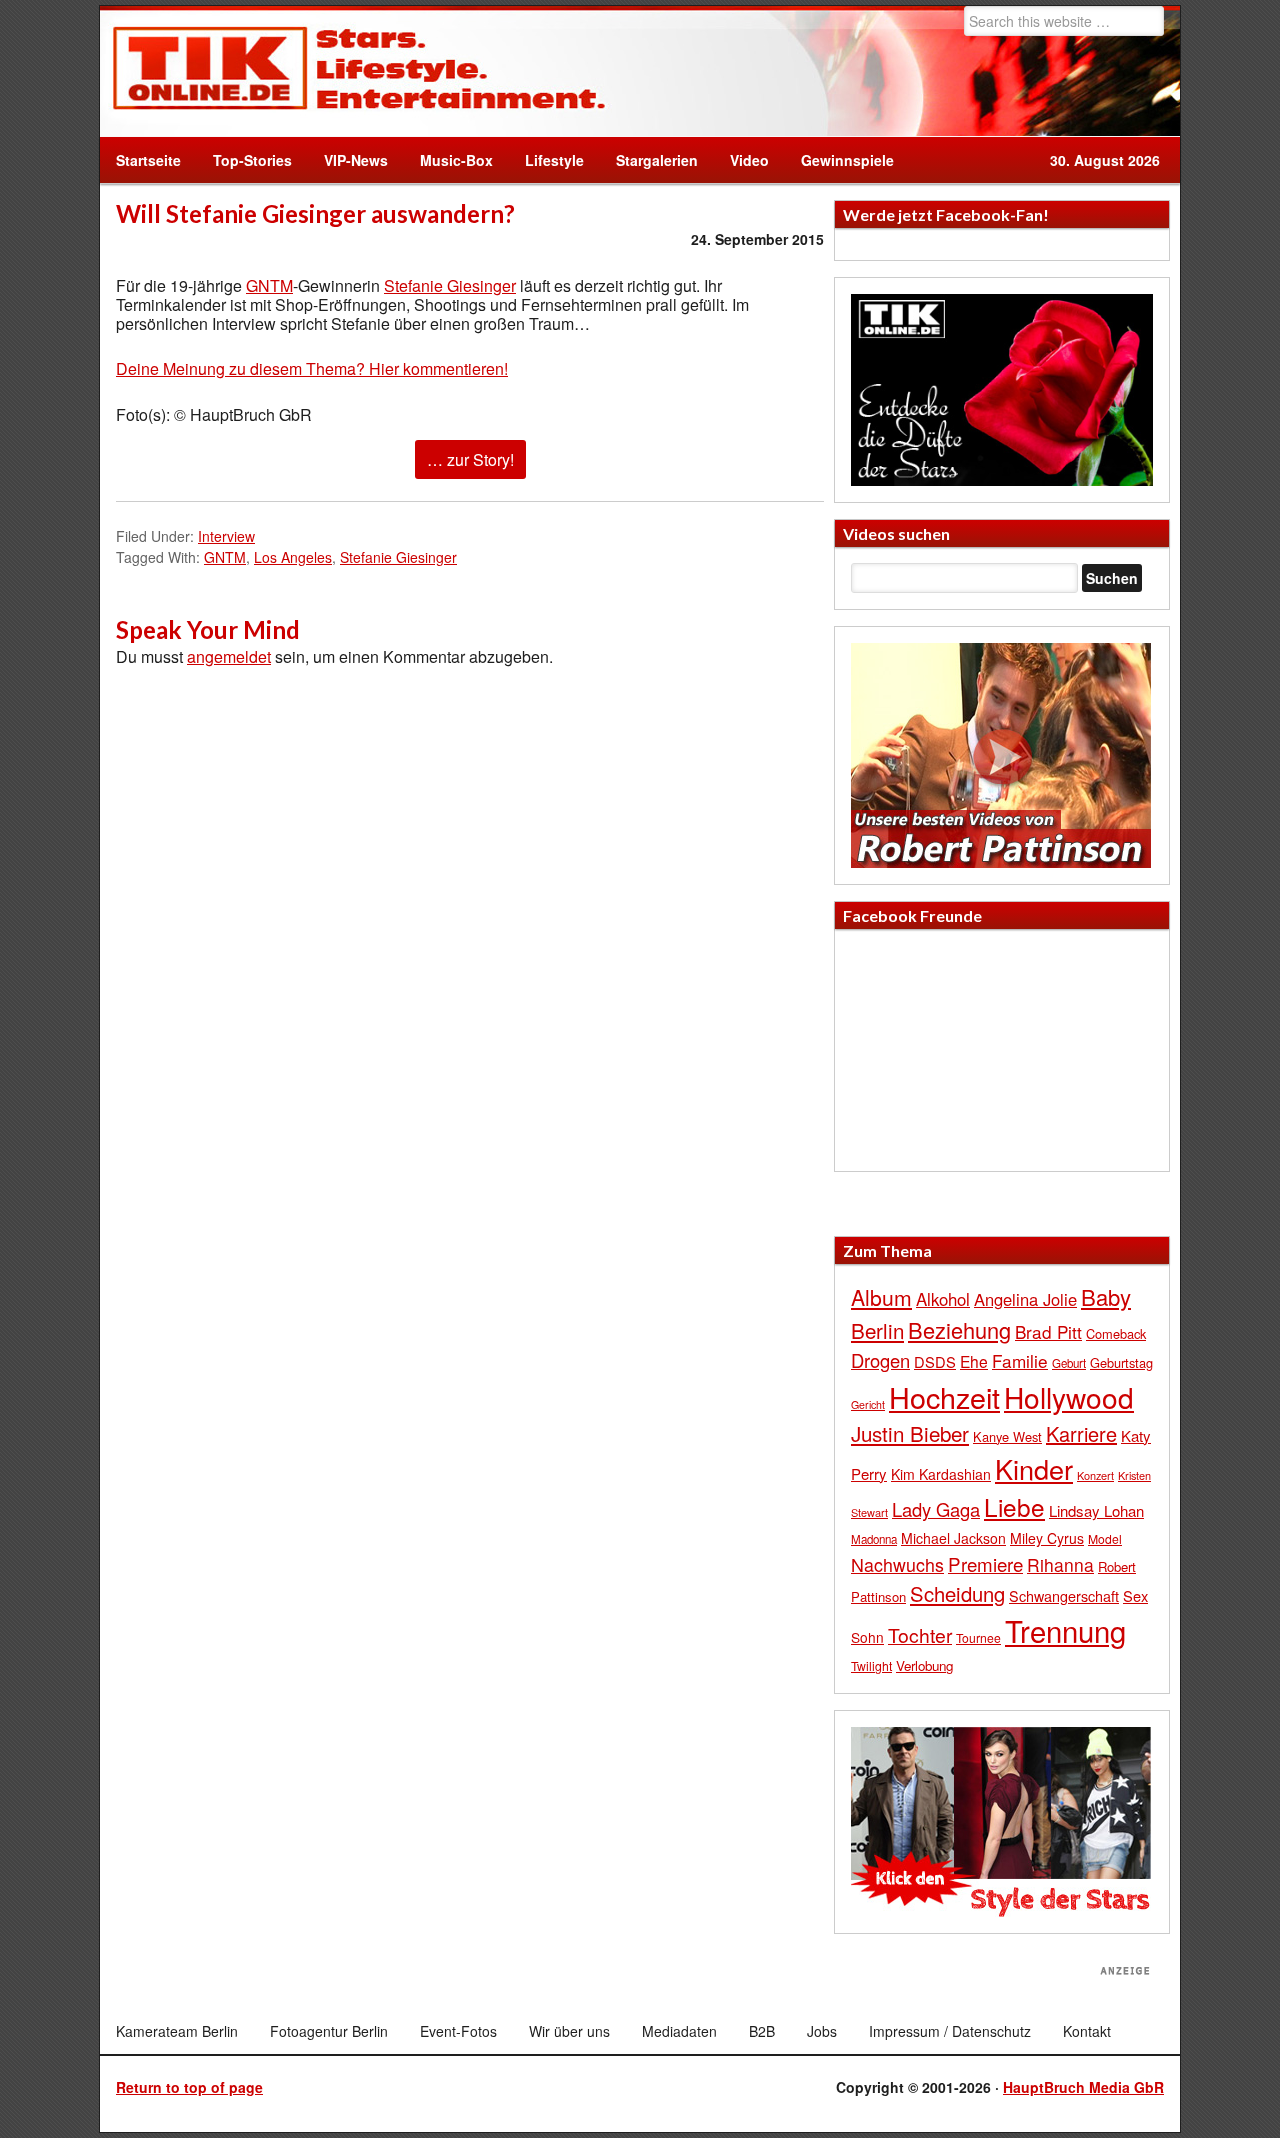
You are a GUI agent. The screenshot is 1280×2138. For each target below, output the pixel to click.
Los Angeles (293, 557)
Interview (226, 536)
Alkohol (943, 1299)
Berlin (877, 1330)
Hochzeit (944, 1396)
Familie (1020, 1360)
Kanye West (1007, 1436)
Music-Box (448, 160)
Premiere (985, 1563)
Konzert (1095, 1475)
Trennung (1065, 1630)
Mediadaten (679, 2031)
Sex (1135, 1595)
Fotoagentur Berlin (329, 2031)
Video (741, 160)
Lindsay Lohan (1096, 1510)
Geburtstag (1121, 1362)
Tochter (920, 1635)
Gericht (868, 1404)
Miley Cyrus (1047, 1538)
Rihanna (1060, 1564)
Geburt (1069, 1363)
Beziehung (959, 1329)
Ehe (974, 1361)
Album (881, 1297)
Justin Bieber (910, 1433)
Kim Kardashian (941, 1474)
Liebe (1014, 1506)
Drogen (880, 1360)
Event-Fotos (458, 2031)
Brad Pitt (1048, 1331)
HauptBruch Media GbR (1083, 2087)
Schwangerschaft (1064, 1595)
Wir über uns (569, 2031)
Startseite (148, 160)
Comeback (1116, 1333)
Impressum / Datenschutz (950, 2031)
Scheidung (957, 1593)
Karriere (1081, 1433)
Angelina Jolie (1025, 1299)
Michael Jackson (953, 1538)
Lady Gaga (936, 1509)
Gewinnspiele (847, 160)
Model (1105, 1538)
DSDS (935, 1361)
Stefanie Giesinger (450, 285)
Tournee (978, 1637)
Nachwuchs (897, 1564)
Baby (1106, 1296)
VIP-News (356, 160)
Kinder (1034, 1468)
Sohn (867, 1637)
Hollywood (1069, 1397)
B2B (762, 2031)
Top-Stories (252, 160)
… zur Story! (470, 459)
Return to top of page (189, 2087)
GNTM (269, 285)
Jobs (822, 2031)
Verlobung (924, 1665)
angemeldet (229, 656)
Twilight (871, 1665)
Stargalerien (657, 160)
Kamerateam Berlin (177, 2031)
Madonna (874, 1539)
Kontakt (1087, 2031)
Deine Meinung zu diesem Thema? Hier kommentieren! (312, 368)
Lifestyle (546, 160)
